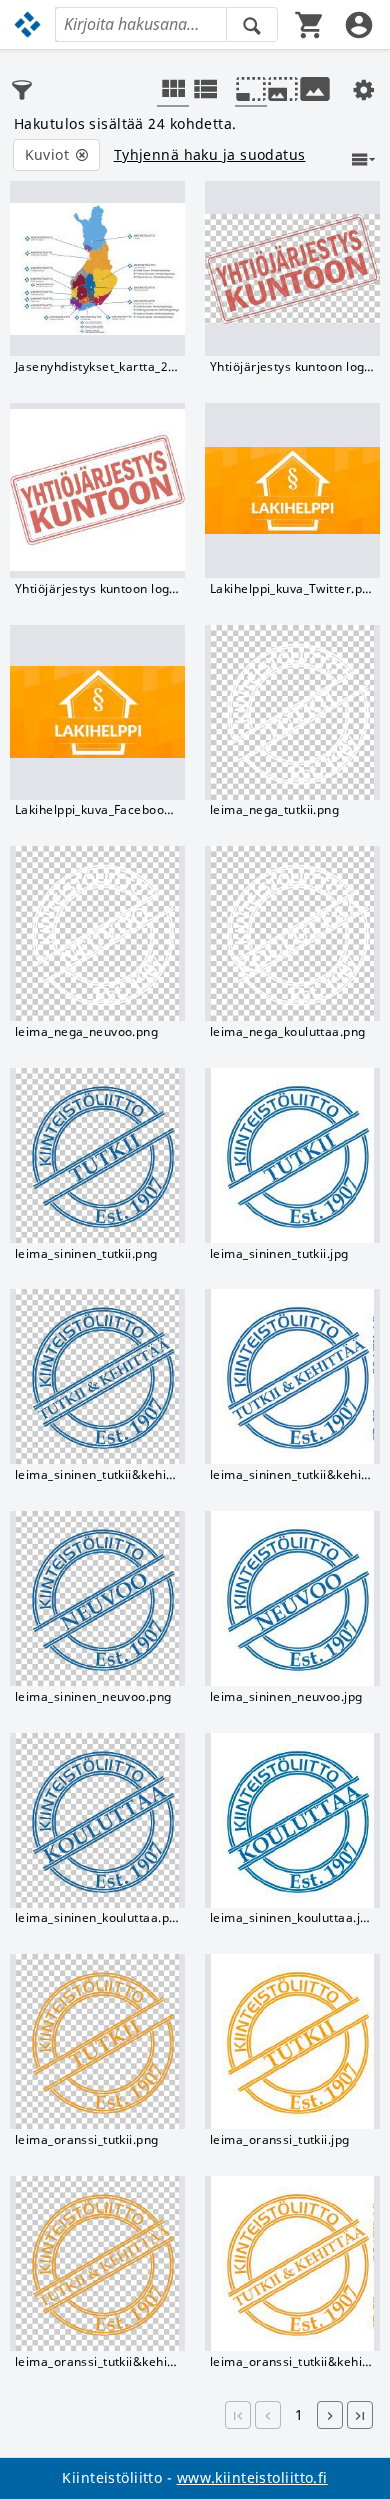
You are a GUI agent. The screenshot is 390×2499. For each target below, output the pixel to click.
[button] (238, 2414)
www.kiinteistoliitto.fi (252, 2477)
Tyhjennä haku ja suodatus (210, 155)
